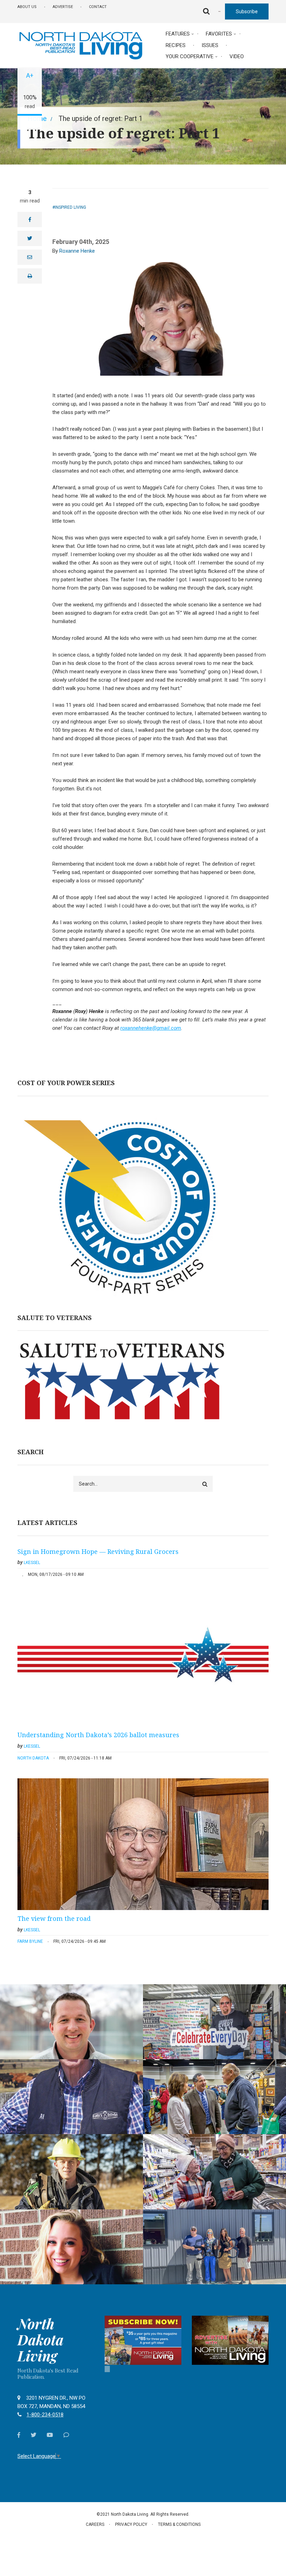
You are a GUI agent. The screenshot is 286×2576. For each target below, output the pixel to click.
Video (237, 56)
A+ (30, 75)
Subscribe (247, 11)
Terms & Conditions (179, 2524)
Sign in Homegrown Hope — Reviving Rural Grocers (98, 1551)
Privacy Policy (131, 2524)
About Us (27, 7)
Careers (95, 2524)
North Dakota (33, 1758)
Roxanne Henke (77, 251)
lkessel (32, 1563)
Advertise (63, 7)
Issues (210, 45)
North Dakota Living (40, 2340)
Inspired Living (70, 207)
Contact (98, 7)
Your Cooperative (190, 56)
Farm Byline (30, 1941)
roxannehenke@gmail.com (151, 1028)
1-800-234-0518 (45, 2415)
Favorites (219, 34)
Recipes (176, 45)
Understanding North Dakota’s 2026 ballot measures (98, 1735)
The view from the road (54, 1918)
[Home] (81, 45)
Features (178, 34)
